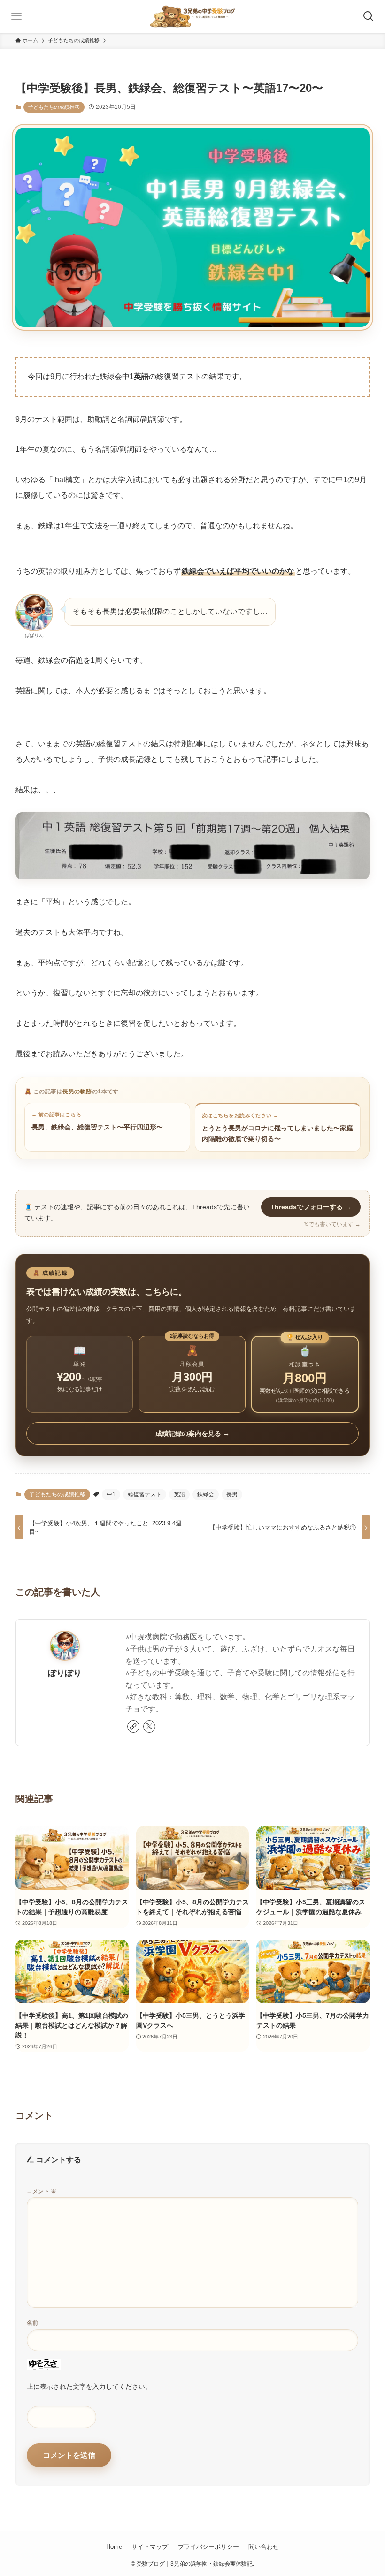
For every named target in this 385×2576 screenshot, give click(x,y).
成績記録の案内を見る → (192, 1433)
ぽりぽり (65, 1673)
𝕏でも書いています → (332, 1224)
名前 (32, 2323)
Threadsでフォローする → (311, 1207)
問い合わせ (264, 2547)
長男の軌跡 (77, 1091)
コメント (42, 2191)
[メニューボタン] (16, 16)
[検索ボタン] (369, 16)
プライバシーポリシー (208, 2547)
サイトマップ (150, 2547)
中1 (111, 1494)
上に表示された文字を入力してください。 (89, 2387)
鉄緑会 (206, 1494)
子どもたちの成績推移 (54, 107)
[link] (133, 1727)
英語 (179, 1494)
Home (114, 2547)
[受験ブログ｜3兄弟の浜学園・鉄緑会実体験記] (193, 16)
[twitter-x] (149, 1727)
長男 (232, 1494)
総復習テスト (145, 1494)
